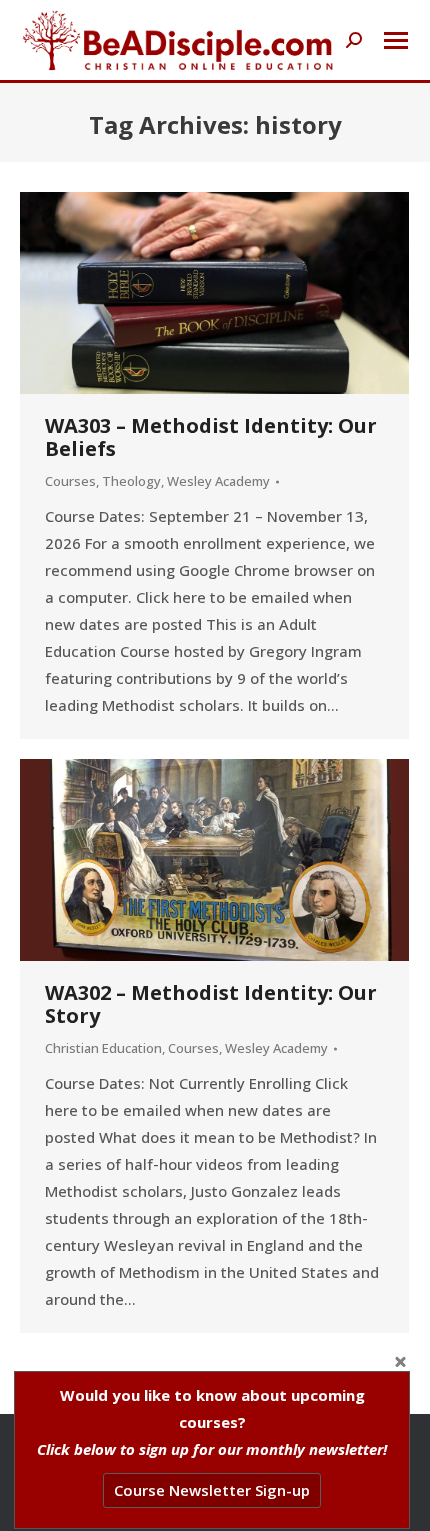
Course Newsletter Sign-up (212, 1490)
